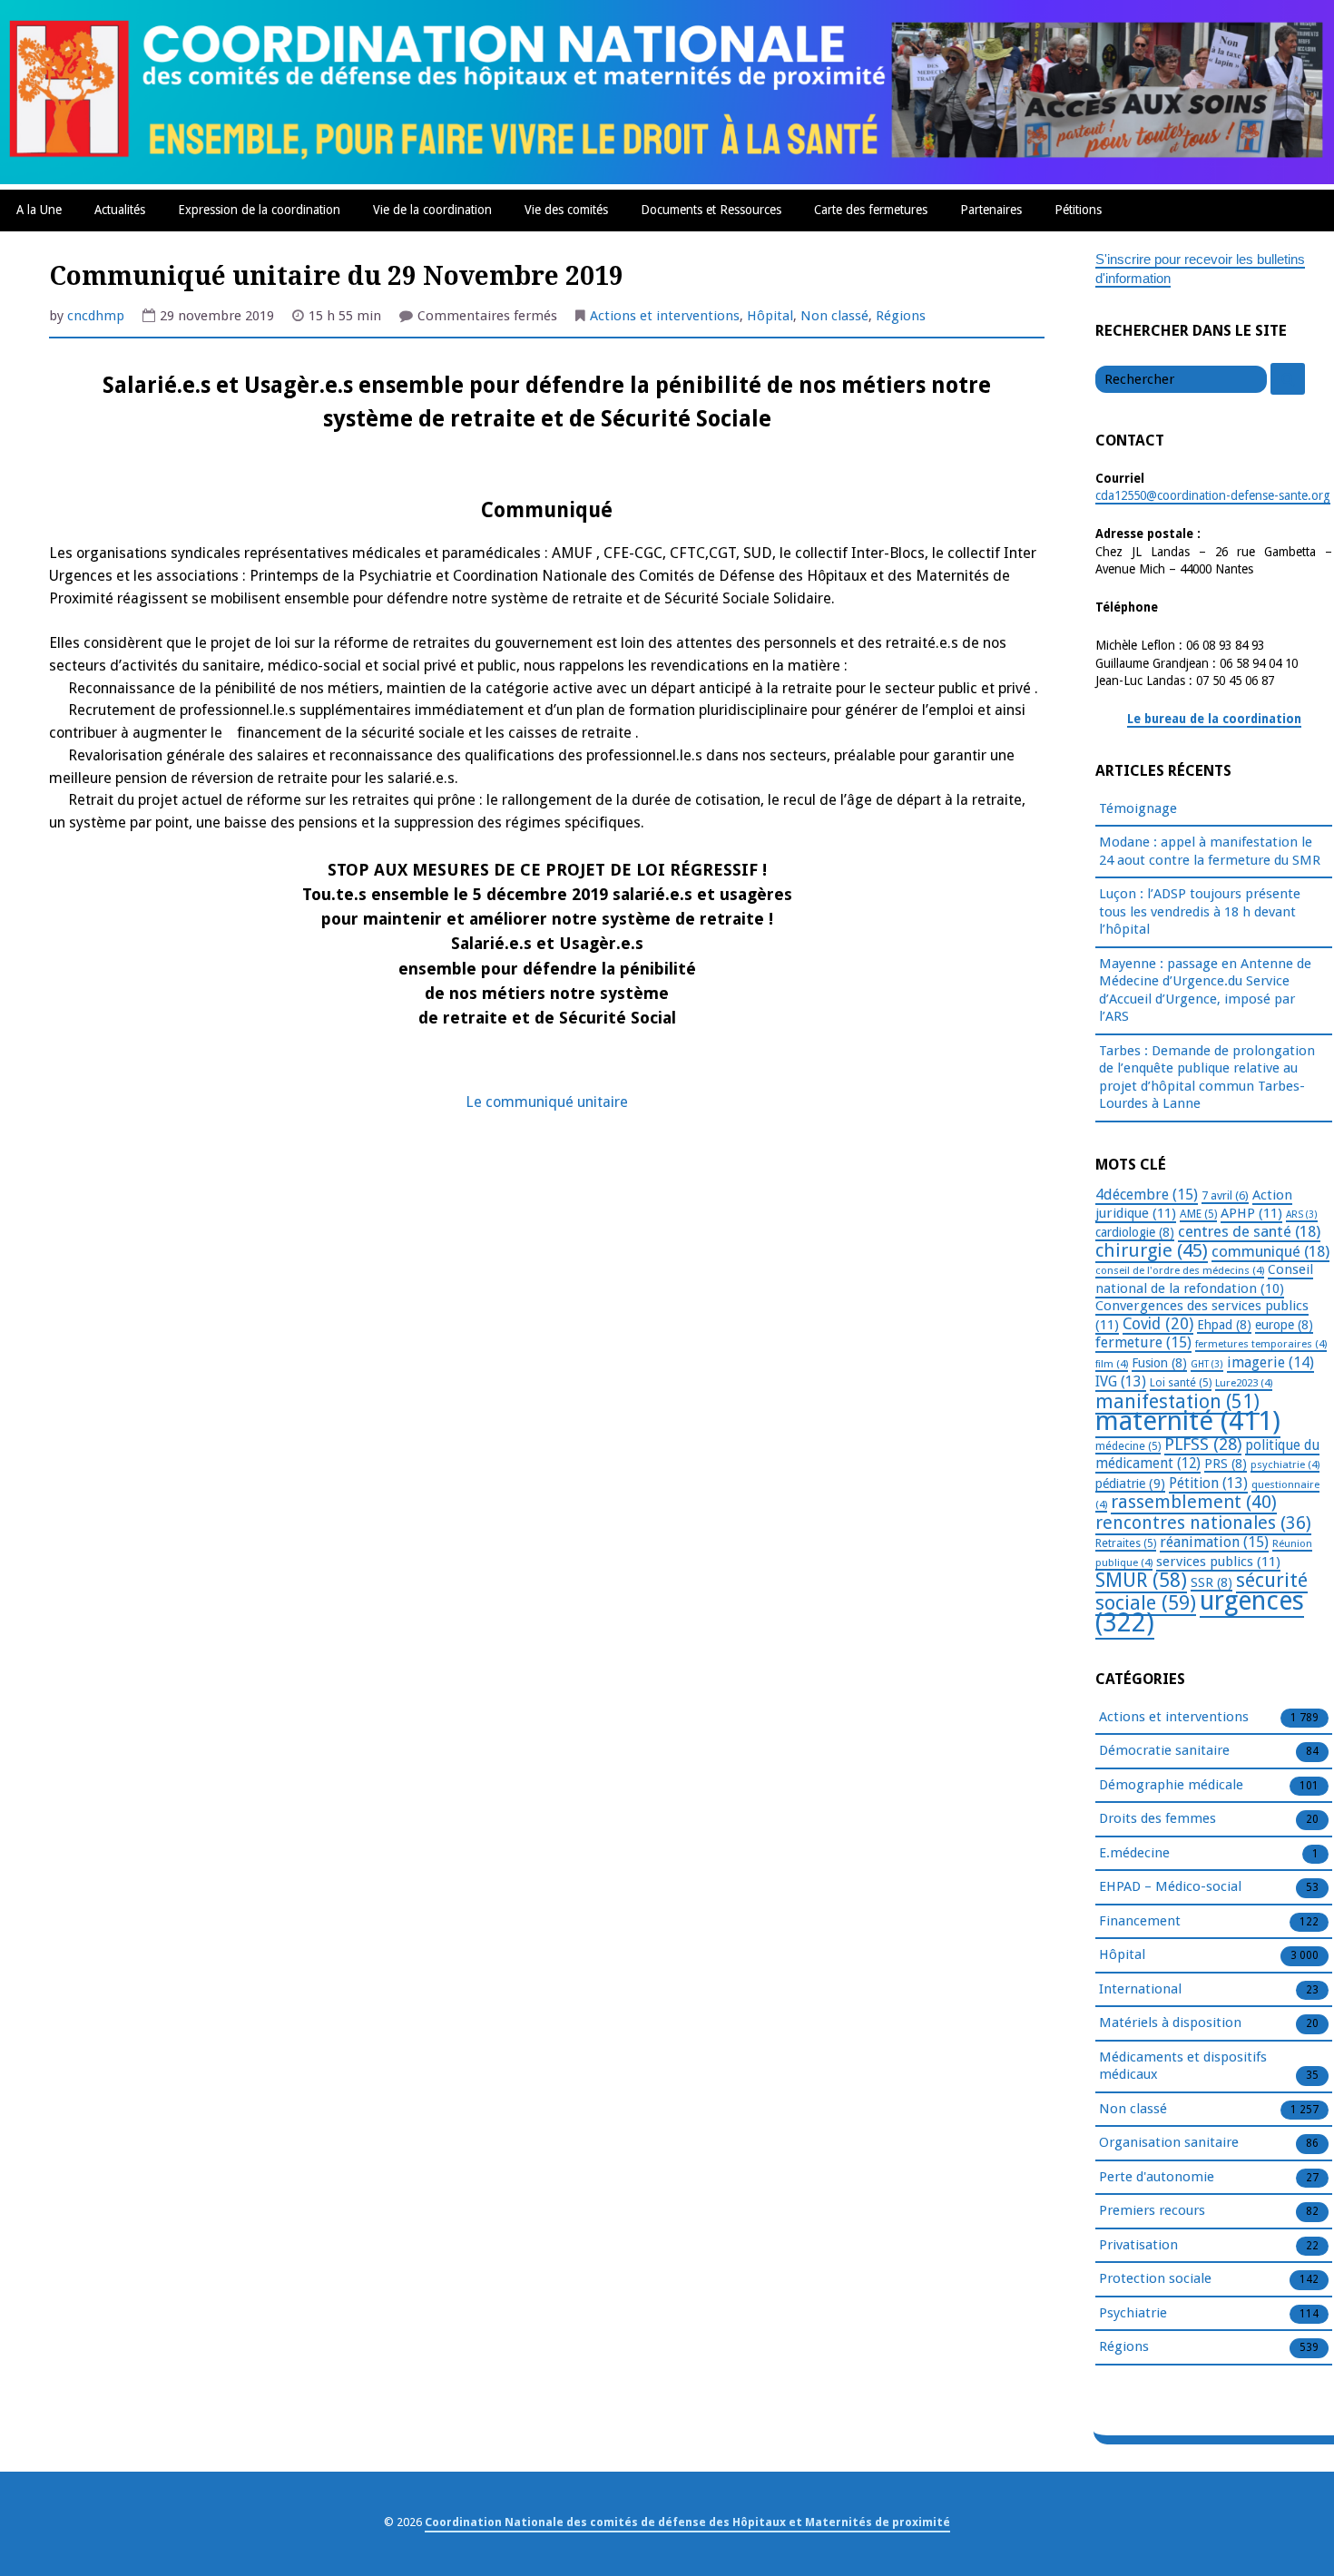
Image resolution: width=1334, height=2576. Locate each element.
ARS (1302, 1215)
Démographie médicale (1171, 1785)
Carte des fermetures (871, 210)
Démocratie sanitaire (1164, 1750)
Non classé (834, 316)
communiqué (1270, 1251)
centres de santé (1249, 1231)
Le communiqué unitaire (547, 1102)
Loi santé (1181, 1383)
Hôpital (770, 316)
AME (1198, 1214)
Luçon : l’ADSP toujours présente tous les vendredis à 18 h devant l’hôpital (1200, 911)
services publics (1218, 1562)
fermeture (1143, 1342)
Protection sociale (1155, 2278)
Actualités (120, 210)
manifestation (1177, 1401)
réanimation (1214, 1542)
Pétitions (1078, 210)
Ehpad (1224, 1325)
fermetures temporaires (1261, 1344)
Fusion (1159, 1363)
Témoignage (1138, 808)
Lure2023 (1244, 1383)
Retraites (1126, 1543)
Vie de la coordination (432, 210)
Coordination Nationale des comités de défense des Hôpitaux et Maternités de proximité (687, 2522)
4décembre (1147, 1195)
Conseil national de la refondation (1204, 1279)
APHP (1251, 1213)
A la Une (39, 210)
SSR (1211, 1582)
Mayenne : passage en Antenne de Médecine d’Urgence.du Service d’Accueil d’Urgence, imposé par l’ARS (1205, 990)
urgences (1200, 1612)
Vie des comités (566, 210)
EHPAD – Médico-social (1170, 1886)
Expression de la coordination (259, 210)
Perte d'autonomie (1157, 2177)
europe (1284, 1325)
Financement (1140, 1921)
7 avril (1225, 1195)
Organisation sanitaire (1169, 2142)
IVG (1121, 1381)
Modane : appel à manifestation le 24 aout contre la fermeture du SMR (1210, 851)
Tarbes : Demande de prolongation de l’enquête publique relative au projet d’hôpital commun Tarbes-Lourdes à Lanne (1207, 1077)
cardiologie (1135, 1232)
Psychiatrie (1133, 2313)
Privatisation (1138, 2245)
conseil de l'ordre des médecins (1180, 1270)
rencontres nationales (1203, 1523)
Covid (1158, 1324)
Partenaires (991, 210)
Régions (901, 316)
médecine (1128, 1446)
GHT (1207, 1364)
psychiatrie (1285, 1464)
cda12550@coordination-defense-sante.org (1213, 495)
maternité (1188, 1421)
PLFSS (1203, 1444)
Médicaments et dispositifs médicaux (1183, 2066)
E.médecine (1134, 1853)
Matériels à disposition (1170, 2023)
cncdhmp (96, 316)
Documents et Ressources (711, 210)
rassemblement (1194, 1502)
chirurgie (1152, 1250)
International (1140, 1989)
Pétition (1208, 1483)
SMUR (1141, 1580)
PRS (1226, 1464)
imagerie (1270, 1362)
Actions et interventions (665, 316)
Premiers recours (1152, 2210)
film (1112, 1364)
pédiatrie (1130, 1484)
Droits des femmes (1157, 1818)
